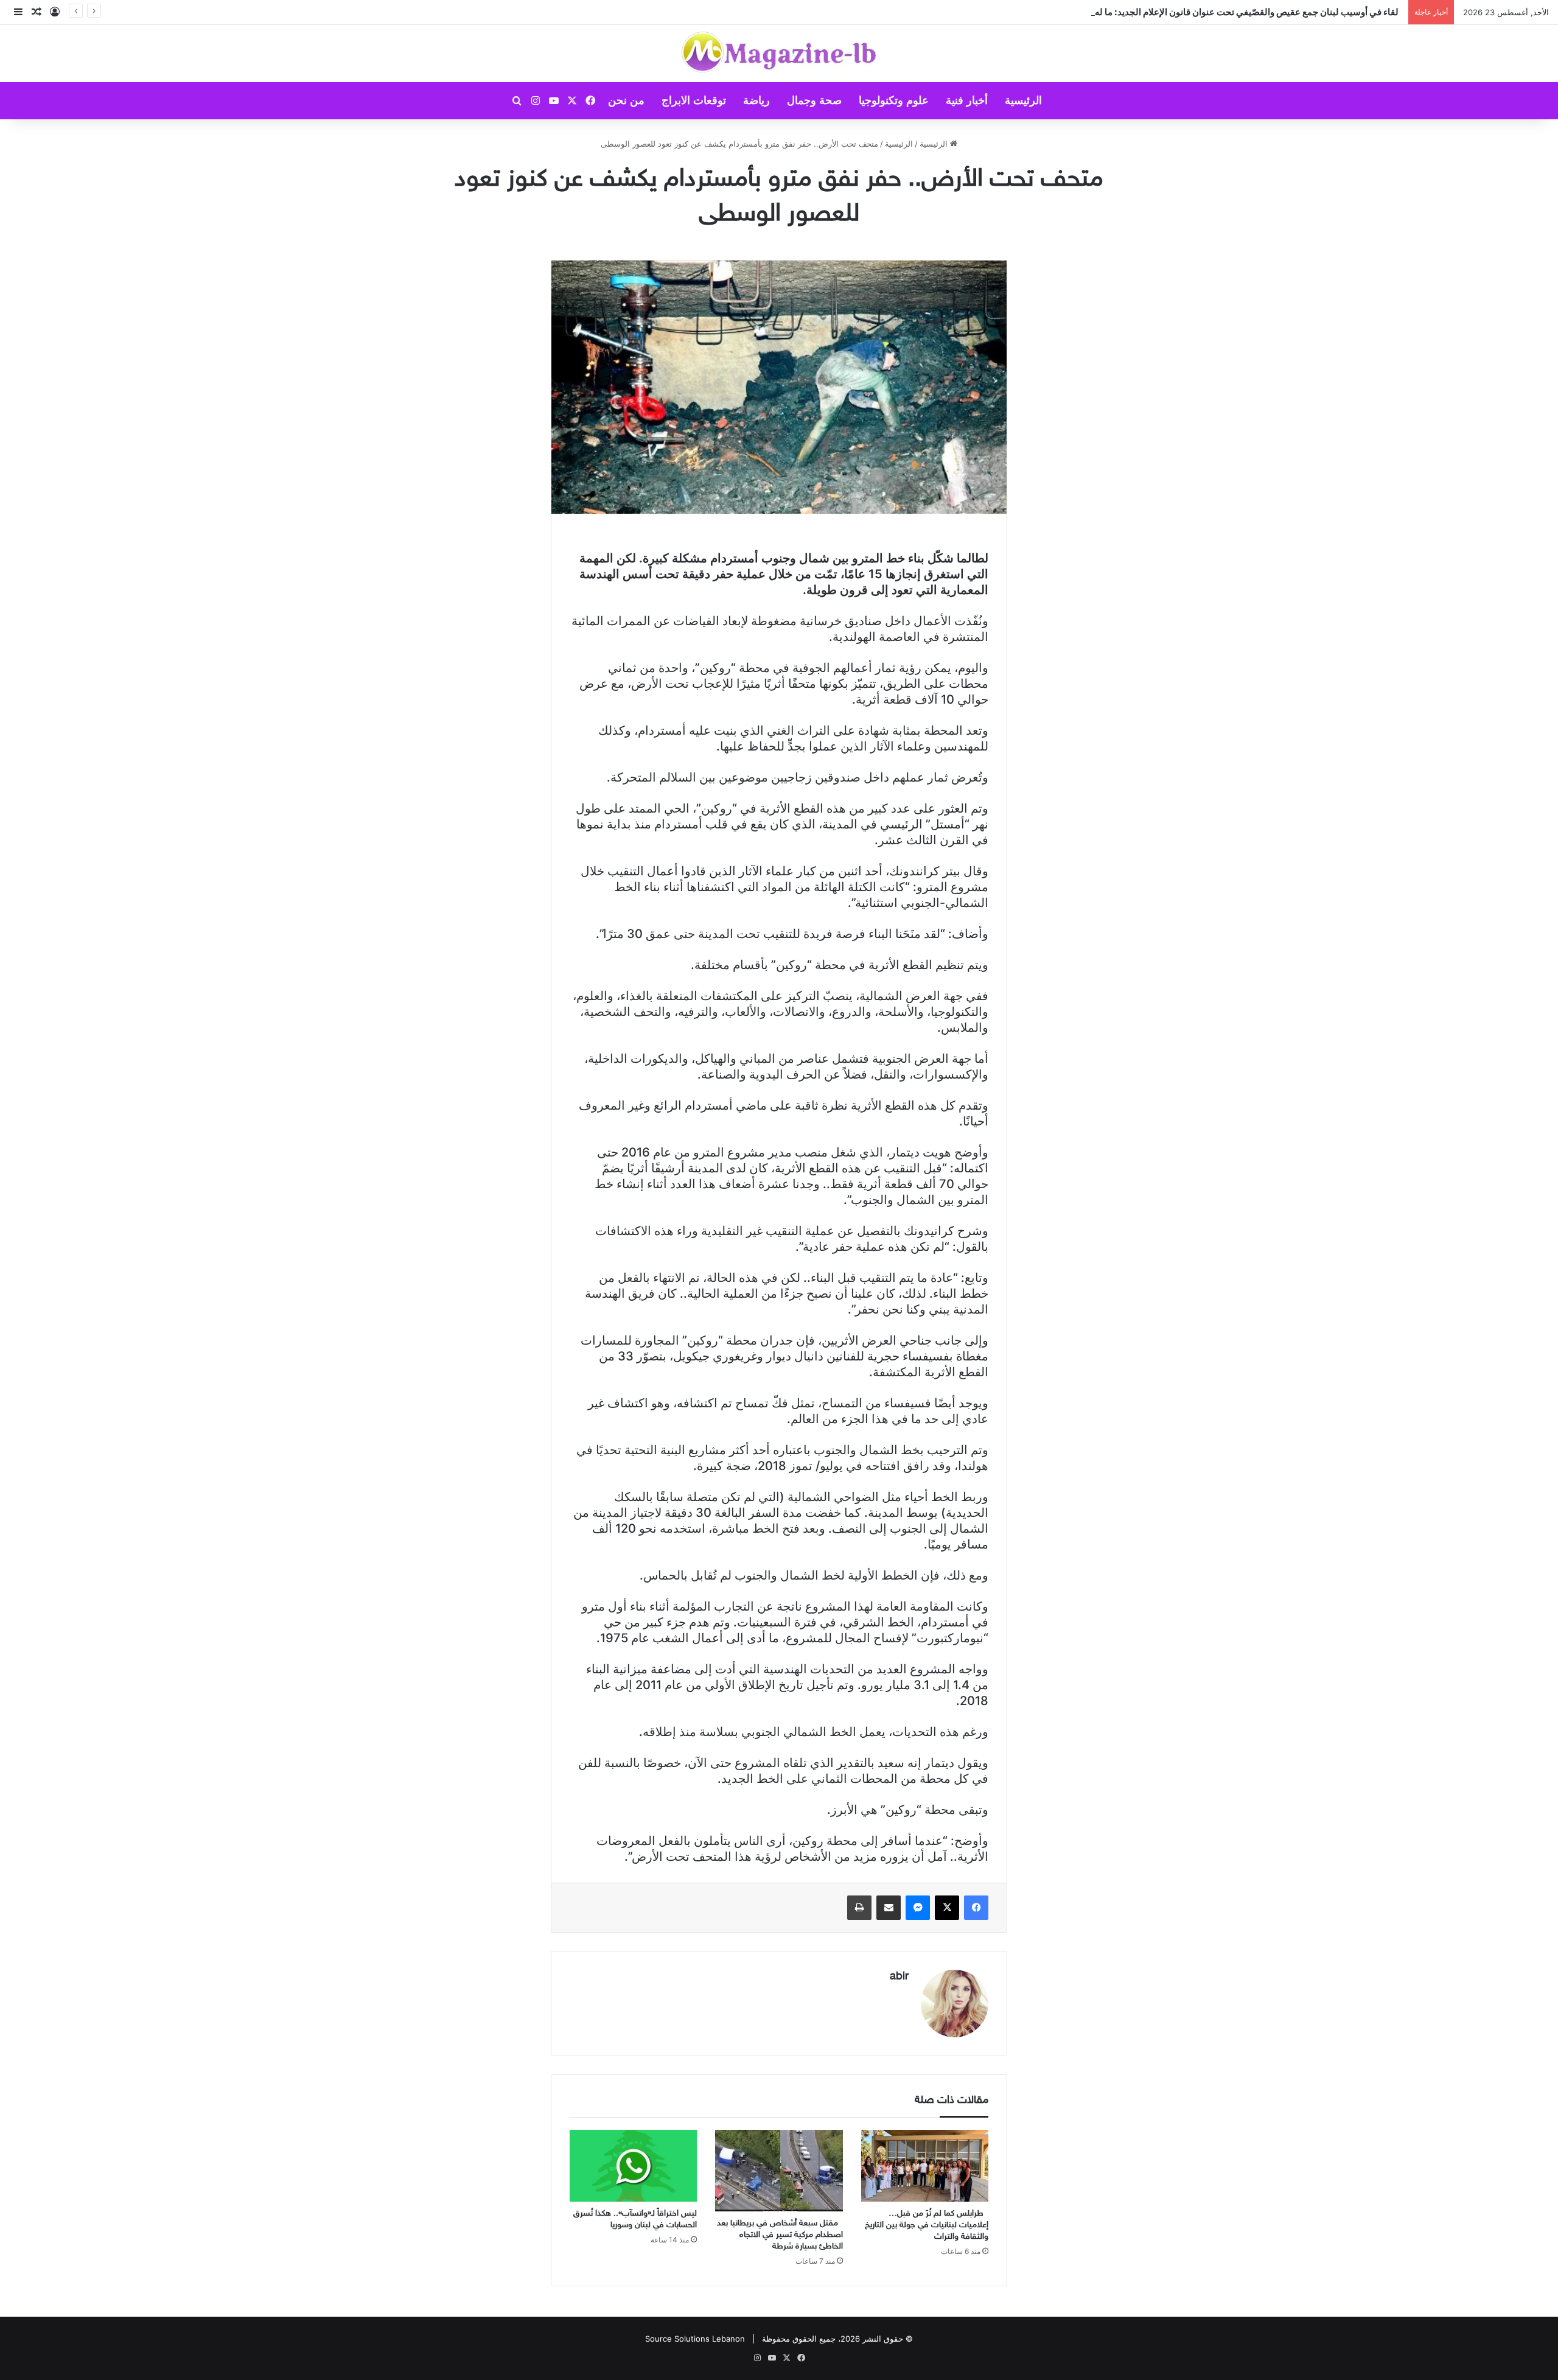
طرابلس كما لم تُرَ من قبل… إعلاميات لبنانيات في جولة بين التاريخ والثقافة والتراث (927, 2225)
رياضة (756, 100)
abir (899, 1977)
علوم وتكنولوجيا (894, 100)
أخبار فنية (967, 100)
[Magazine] (779, 54)
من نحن (626, 100)
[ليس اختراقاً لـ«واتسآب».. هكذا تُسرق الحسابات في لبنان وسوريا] (633, 2166)
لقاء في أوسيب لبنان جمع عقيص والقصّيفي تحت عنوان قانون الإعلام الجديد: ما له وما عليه (1232, 12)
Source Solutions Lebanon (695, 2339)
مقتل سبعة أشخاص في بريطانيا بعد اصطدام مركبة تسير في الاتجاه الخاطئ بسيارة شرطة (780, 2235)
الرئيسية (1023, 100)
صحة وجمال (814, 100)
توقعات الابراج (694, 100)
